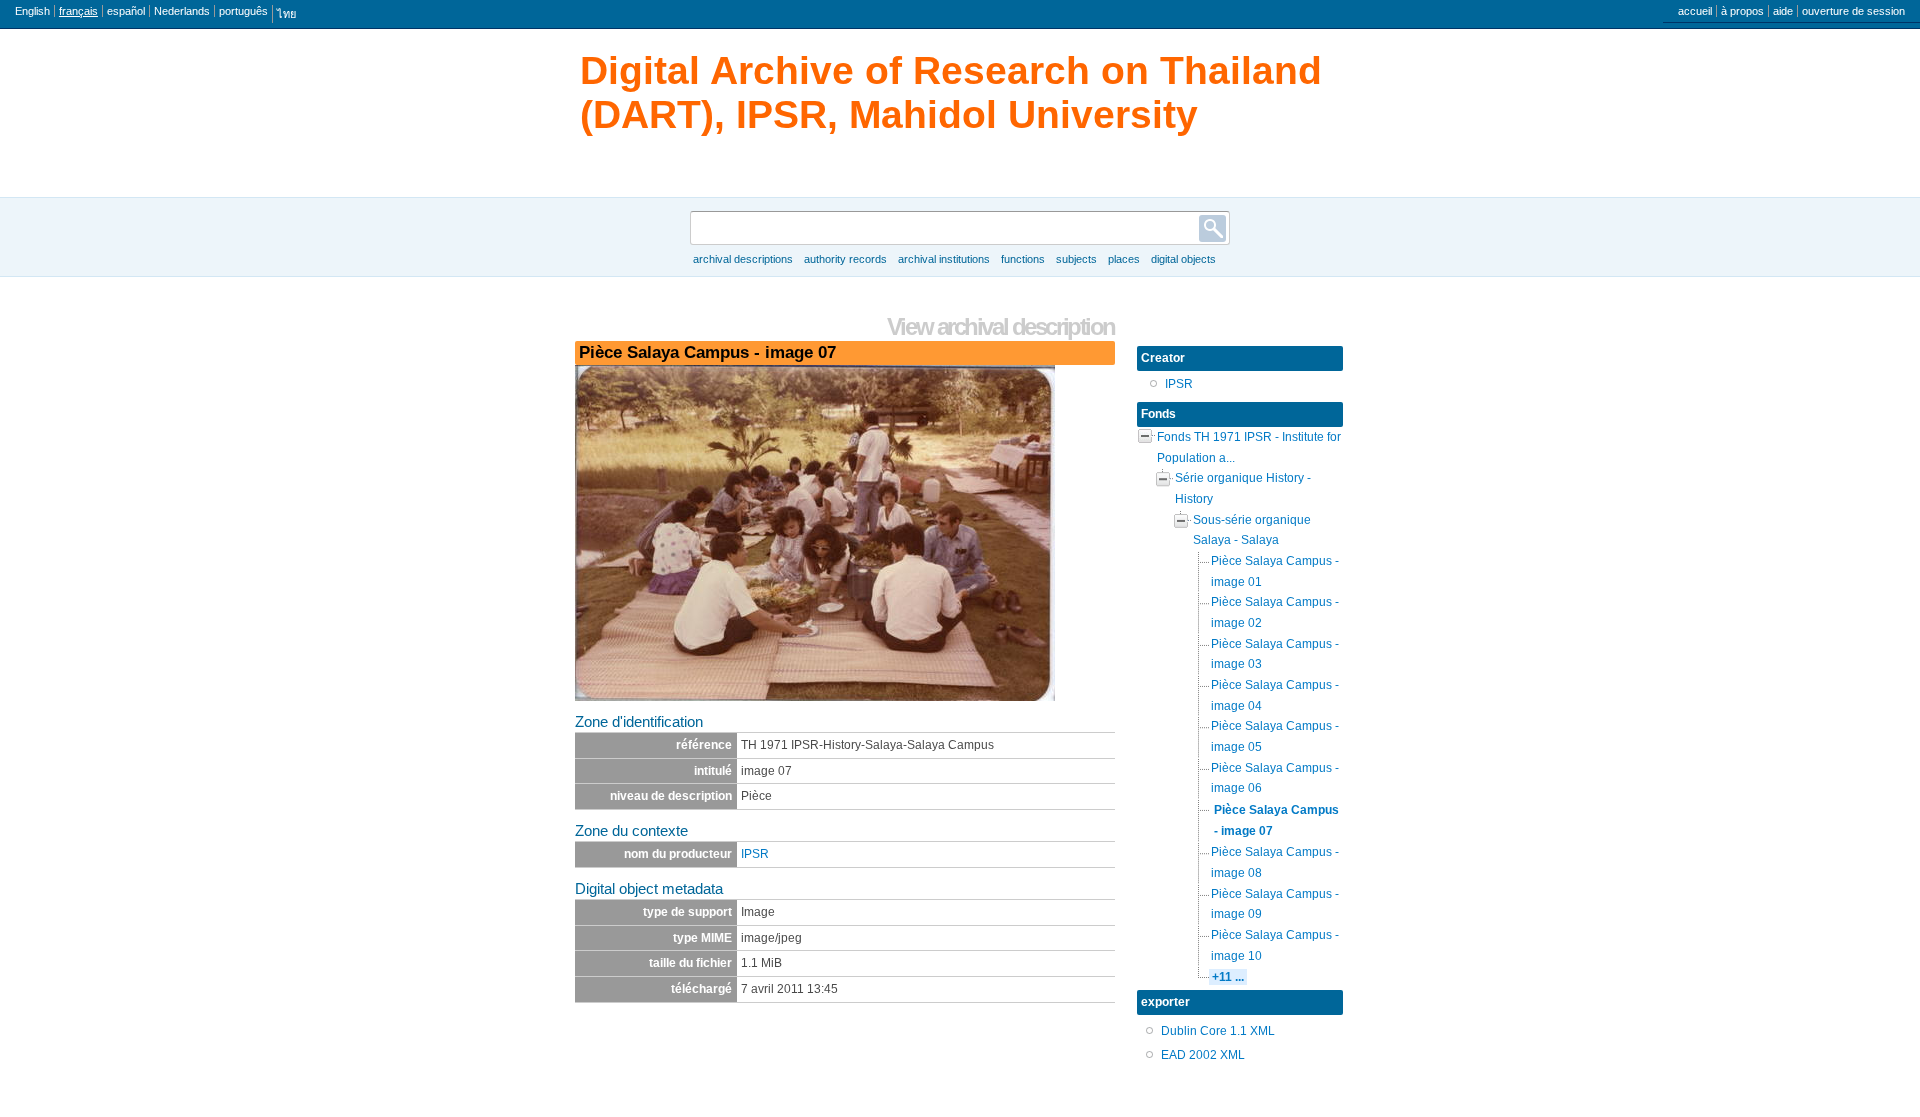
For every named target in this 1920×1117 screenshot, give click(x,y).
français (78, 11)
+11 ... (1228, 977)
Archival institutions (944, 259)
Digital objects (1183, 259)
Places (1124, 259)
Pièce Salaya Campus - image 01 (1275, 571)
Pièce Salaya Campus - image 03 (1275, 654)
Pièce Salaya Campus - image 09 (1275, 904)
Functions (1023, 259)
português (243, 11)
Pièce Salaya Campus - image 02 (1275, 612)
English (32, 11)
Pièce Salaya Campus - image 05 (1275, 736)
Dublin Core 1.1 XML (1218, 1031)
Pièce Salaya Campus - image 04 (1275, 695)
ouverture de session (1853, 11)
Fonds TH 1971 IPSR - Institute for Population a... (1249, 447)
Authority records (845, 259)
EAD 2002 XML (1203, 1055)
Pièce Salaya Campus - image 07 (1276, 820)
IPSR (755, 854)
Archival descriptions (743, 259)
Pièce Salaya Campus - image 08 (1275, 862)
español (126, 11)
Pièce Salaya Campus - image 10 (1275, 945)
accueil (1695, 11)
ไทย (286, 14)
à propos (1742, 11)
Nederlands (182, 11)
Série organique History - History (1243, 488)
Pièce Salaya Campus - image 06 (1275, 778)
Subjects (1076, 259)
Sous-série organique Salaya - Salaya (1252, 530)
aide (1783, 11)
